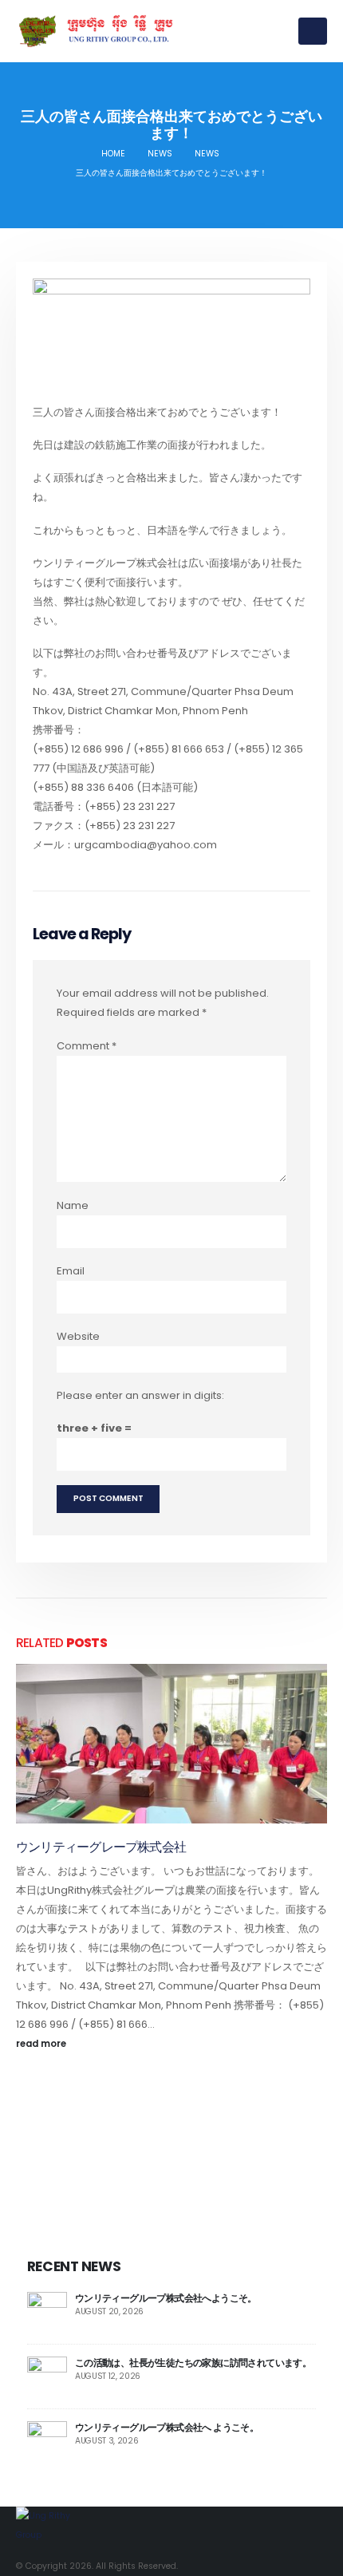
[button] (313, 31)
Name (73, 1205)
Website (78, 1336)
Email (71, 1271)
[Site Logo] (96, 31)
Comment (87, 1046)
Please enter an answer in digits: (140, 1395)
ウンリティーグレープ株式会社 (101, 1847)
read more (42, 2044)
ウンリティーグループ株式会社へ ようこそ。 (167, 2427)
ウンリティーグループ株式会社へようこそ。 (166, 2298)
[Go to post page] (171, 1744)
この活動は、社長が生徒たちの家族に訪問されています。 (193, 2363)
